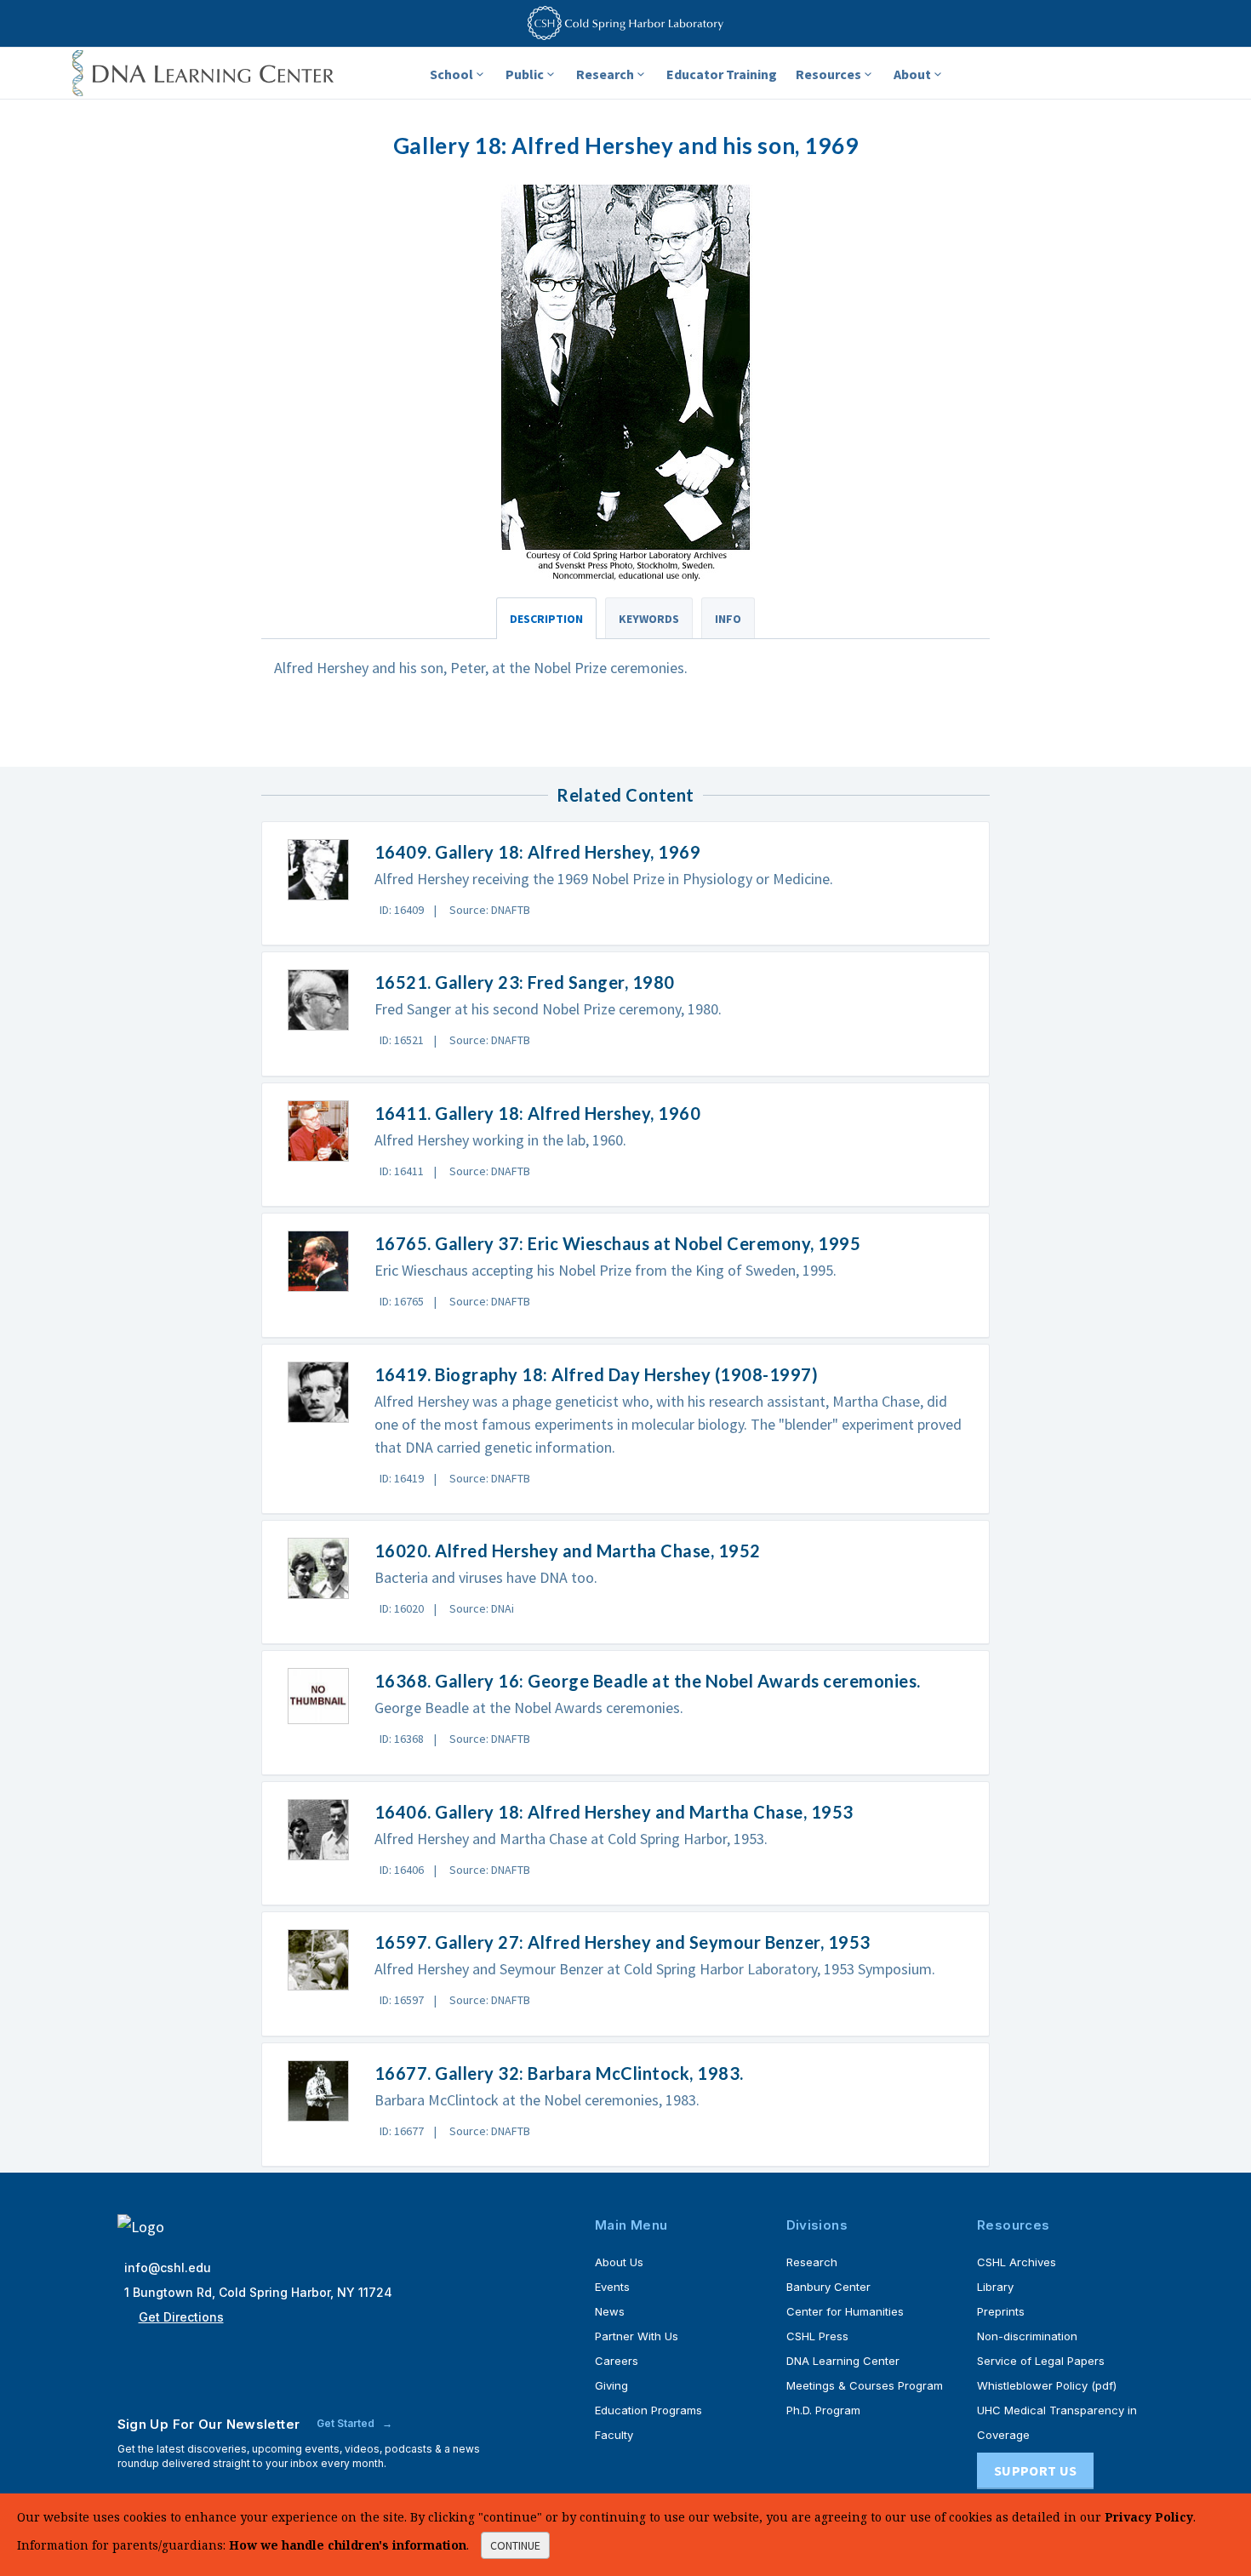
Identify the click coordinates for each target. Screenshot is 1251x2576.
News (610, 2311)
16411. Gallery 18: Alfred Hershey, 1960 (538, 1113)
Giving (611, 2385)
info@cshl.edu (168, 2268)
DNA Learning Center (843, 2361)
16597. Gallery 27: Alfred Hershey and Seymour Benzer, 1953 (623, 1942)
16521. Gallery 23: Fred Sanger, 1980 (525, 982)
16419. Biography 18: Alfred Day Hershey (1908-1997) (597, 1374)
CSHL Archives (1017, 2262)
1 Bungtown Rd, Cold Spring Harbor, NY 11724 (258, 2292)
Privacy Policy (1149, 2517)
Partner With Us (637, 2336)
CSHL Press (817, 2336)
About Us (619, 2262)
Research (605, 74)
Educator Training (722, 74)
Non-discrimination (1027, 2336)
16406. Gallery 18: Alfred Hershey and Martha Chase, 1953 (614, 1812)
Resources (828, 74)
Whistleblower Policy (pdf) (1047, 2385)
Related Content (625, 795)
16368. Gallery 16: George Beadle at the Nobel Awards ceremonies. (648, 1681)
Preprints (1001, 2311)
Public (525, 74)
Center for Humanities (845, 2311)
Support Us (1035, 2470)
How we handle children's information (348, 2545)
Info (728, 619)
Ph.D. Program (823, 2410)
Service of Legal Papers (1041, 2361)
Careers (617, 2361)
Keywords (649, 619)
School (451, 74)
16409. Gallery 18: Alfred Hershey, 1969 (538, 852)
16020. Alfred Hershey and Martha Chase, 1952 (568, 1551)
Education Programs (648, 2410)
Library (995, 2287)
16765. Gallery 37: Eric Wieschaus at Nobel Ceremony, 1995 (618, 1243)
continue (515, 2545)
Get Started (347, 2423)
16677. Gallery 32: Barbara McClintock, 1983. (559, 2073)
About (912, 74)
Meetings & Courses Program (865, 2385)
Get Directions (181, 2317)
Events (612, 2287)
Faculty (614, 2435)
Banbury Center (828, 2287)
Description (546, 619)
